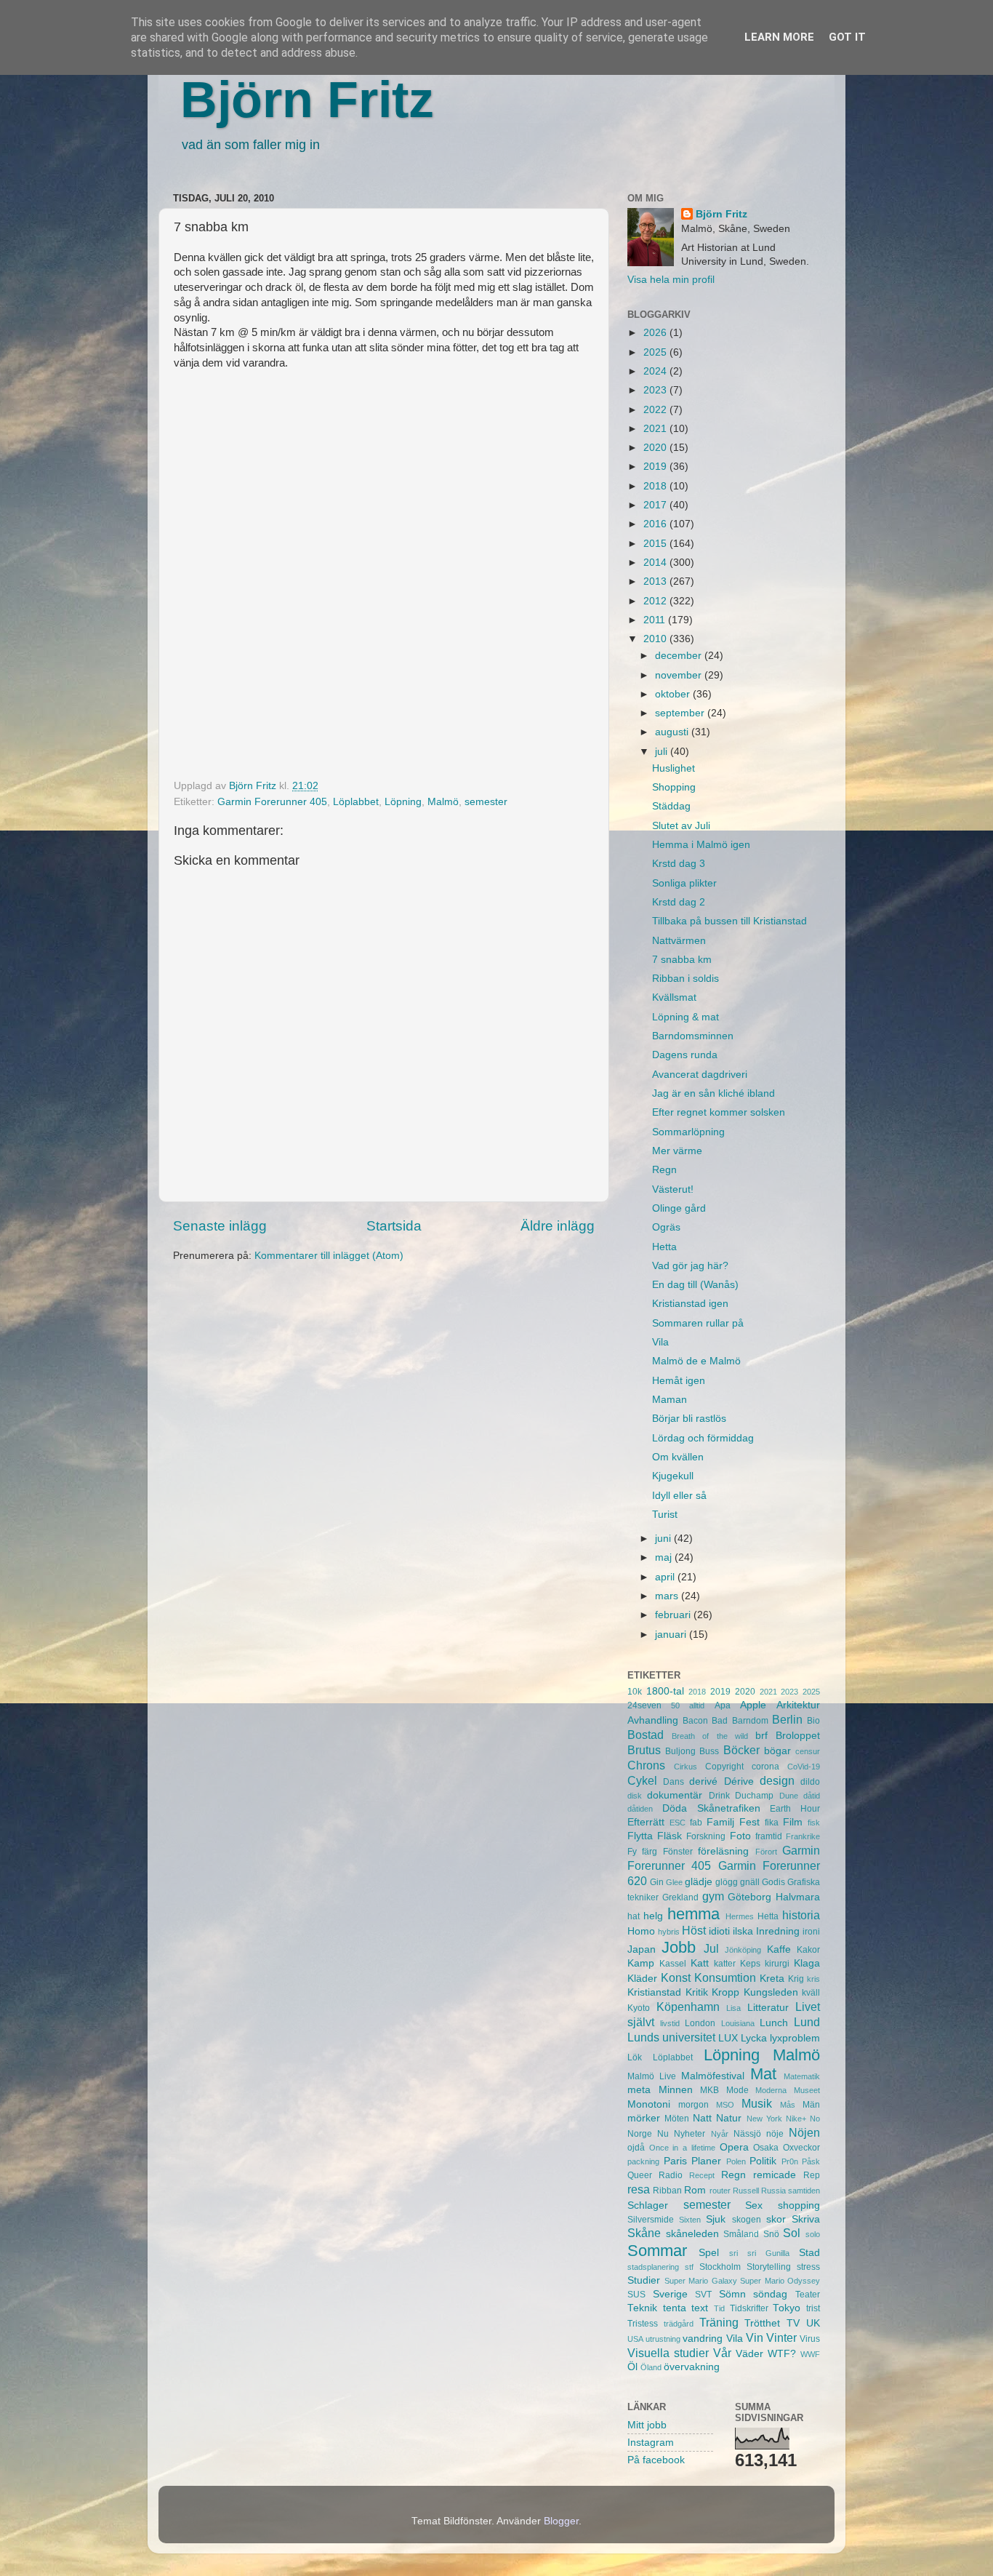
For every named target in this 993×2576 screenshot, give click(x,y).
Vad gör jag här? (690, 1266)
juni (664, 1539)
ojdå (636, 2148)
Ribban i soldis (686, 979)
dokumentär (675, 1795)
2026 (656, 333)
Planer (706, 2161)
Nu (663, 2134)
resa (639, 2189)
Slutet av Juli (681, 826)
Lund (807, 2022)
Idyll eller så (679, 1496)
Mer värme (677, 1151)
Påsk (811, 2161)
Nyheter (690, 2134)
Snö (771, 2234)
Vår (722, 2353)
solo (813, 2234)
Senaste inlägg (220, 1226)
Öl (632, 2367)
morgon (694, 2105)
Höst (694, 1930)
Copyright (724, 1767)
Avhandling (653, 1720)
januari (672, 1635)
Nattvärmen (679, 941)
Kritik (697, 1992)
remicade (775, 2175)
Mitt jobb (647, 2425)
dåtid (812, 1796)
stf (689, 2267)
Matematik (802, 2076)
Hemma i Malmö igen (701, 845)
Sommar (657, 2251)
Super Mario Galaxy (701, 2281)
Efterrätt (646, 1822)
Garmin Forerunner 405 (272, 802)
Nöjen (804, 2132)
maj (665, 1557)
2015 (656, 544)
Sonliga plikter (684, 883)
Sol (792, 2233)
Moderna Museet (788, 2090)
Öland (651, 2367)
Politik (763, 2161)
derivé (703, 1781)
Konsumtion (725, 1977)
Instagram (651, 2443)
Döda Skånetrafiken (711, 1808)
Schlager (648, 2205)
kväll (811, 1993)
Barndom (750, 1721)
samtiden (804, 2191)
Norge (640, 2134)
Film (793, 1822)
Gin (657, 1882)
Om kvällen (678, 1457)
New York (764, 2119)
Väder (749, 2354)
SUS (636, 2295)
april (666, 1577)
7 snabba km (682, 960)
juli (663, 752)
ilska (743, 1931)
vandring (703, 2339)
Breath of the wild (710, 1736)
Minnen (676, 2090)
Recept (702, 2175)
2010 (656, 639)
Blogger (561, 2521)
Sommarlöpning (688, 1132)
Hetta (664, 1247)
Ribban (667, 2191)
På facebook (656, 2460)
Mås (788, 2105)
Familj (720, 1822)
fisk (814, 1823)
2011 (656, 620)
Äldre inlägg (558, 1226)
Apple (753, 1705)
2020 (656, 448)
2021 (656, 429)
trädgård (679, 2324)
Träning (719, 2322)
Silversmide (651, 2220)
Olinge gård (679, 1208)
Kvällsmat (674, 997)
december (680, 656)
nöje (775, 2134)
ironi (811, 1932)
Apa (723, 1705)
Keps (750, 1964)
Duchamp (754, 1796)
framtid (769, 1836)
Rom (695, 2190)
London (700, 2023)
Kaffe (779, 1949)
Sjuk (716, 2219)
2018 (656, 486)
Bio (813, 1721)
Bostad (646, 1735)
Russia (773, 2191)
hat (634, 1916)
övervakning (692, 2367)
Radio (671, 2175)
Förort (766, 1852)
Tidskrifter (749, 2308)
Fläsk (670, 1836)
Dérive (739, 1781)
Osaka (766, 2148)
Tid (719, 2308)
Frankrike (803, 1836)
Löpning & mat (686, 1017)
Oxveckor (801, 2148)
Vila (660, 1342)
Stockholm (720, 2267)
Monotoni (649, 2104)
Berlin (787, 1719)
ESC (678, 1823)
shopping (799, 2205)
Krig (796, 1979)
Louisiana (738, 2023)
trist (813, 2308)
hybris (669, 1932)
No (815, 2119)
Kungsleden (771, 1992)
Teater (808, 2295)
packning (643, 2161)
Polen (736, 2161)
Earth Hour (795, 1809)
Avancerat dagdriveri (700, 1075)
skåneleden (692, 2234)
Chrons (646, 1765)
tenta (675, 2308)
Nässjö (747, 2134)
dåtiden (640, 1809)
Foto (740, 1836)
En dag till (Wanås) (695, 1285)
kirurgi (777, 1964)
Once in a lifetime (682, 2148)
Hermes (740, 1916)
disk (635, 1796)
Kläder (642, 1979)
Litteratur (768, 2008)
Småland (741, 2234)
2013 (656, 581)
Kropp (725, 1992)
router (720, 2191)
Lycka (754, 2038)
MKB (709, 2090)
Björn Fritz (307, 100)
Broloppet (798, 1736)
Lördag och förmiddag (703, 1438)
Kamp (641, 1963)
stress (808, 2267)
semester (486, 802)
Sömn (732, 2294)
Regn (664, 1170)
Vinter (781, 2337)
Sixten (690, 2220)
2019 (656, 467)
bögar (777, 1751)
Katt (700, 1963)
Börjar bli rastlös (689, 1419)
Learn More (779, 37)
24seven (644, 1705)
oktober (674, 694)
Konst (676, 1977)
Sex (754, 2205)
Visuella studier (668, 2353)
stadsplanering (653, 2267)
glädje (699, 1882)
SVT (703, 2295)
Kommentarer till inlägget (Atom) (329, 1256)
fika (772, 1823)
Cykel (642, 1780)
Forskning (706, 1836)
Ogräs (666, 1227)
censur (808, 1751)
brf (761, 1736)
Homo (641, 1931)
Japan (642, 1949)
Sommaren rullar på (698, 1323)
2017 (656, 505)
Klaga (807, 1963)
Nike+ (796, 2119)
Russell (746, 2191)
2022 (656, 410)
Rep (812, 2175)
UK (813, 2323)
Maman (670, 1400)
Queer (640, 2175)
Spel (709, 2253)
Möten (677, 2119)
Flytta (640, 1836)
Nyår (720, 2134)
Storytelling (769, 2267)
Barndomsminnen (693, 1036)
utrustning (663, 2339)
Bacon (695, 1721)
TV (793, 2323)
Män (811, 2105)
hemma (694, 1914)
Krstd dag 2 (679, 902)
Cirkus (686, 1767)
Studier (644, 2280)
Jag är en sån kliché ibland (713, 1093)
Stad (809, 2253)
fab (696, 1823)
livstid (670, 2023)
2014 (656, 563)
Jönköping (743, 1950)
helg (653, 1916)
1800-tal (665, 1691)
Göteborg (749, 1897)
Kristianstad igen (690, 1304)
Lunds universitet (671, 2037)
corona (765, 1767)
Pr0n (790, 2161)
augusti (673, 732)
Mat (763, 2074)
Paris (675, 2161)
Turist (665, 1515)
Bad (720, 1721)
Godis (773, 1882)
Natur (729, 2118)
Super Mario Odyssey (780, 2281)
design (777, 1780)
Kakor (808, 1950)
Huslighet (674, 768)
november (680, 675)
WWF (810, 2354)
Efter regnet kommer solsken (719, 1112)
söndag (770, 2294)
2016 (656, 524)
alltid (697, 1705)
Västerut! (673, 1189)
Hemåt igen (679, 1381)
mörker (644, 2118)
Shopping (674, 787)
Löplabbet (356, 802)
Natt (702, 2118)
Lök (635, 2057)
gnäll (750, 1882)
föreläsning (723, 1851)
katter (725, 1964)
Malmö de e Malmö (696, 1361)
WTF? (782, 2354)
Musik (757, 2103)
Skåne (644, 2233)
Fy (632, 1852)
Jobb (679, 1947)
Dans (674, 1782)
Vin (755, 2337)
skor (776, 2219)
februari (674, 1615)
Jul (711, 1948)
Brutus (644, 1750)
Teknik (642, 2308)
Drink (719, 1796)
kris (813, 1979)
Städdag (671, 806)
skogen (747, 2220)
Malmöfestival (713, 2076)
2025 (656, 352)
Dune (789, 1796)
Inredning (778, 1931)
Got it (847, 37)
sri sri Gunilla (759, 2253)
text (700, 2308)
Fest (749, 1822)
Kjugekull (673, 1476)
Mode (737, 2090)
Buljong (680, 1751)
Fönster (678, 1852)
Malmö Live (652, 2076)
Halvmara (798, 1897)
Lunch (774, 2023)
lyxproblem (795, 2038)
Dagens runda (685, 1055)
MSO (725, 2105)
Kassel (673, 1964)
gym (713, 1896)
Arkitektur (798, 1705)
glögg (727, 1882)
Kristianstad (654, 1992)
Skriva (806, 2219)
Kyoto (639, 2008)
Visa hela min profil (671, 280)
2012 (656, 601)
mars (668, 1596)
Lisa (733, 2008)
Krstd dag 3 (679, 864)
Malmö (443, 802)
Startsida (394, 1226)
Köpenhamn (688, 2007)
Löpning (403, 802)
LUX (728, 2038)
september (681, 713)
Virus (810, 2339)
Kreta (772, 1979)
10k (635, 1692)
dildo (810, 1782)
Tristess (643, 2324)
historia (801, 1915)
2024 (656, 371)
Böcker (741, 1750)
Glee (674, 1882)
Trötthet (762, 2323)
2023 (656, 390)
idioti (719, 1931)
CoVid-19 (804, 1767)
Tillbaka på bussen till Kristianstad (729, 921)
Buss (709, 1751)
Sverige (670, 2294)
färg (650, 1852)
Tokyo (787, 2308)
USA (635, 2339)
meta (639, 2090)
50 (675, 1705)
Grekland (680, 1897)
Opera (734, 2147)
